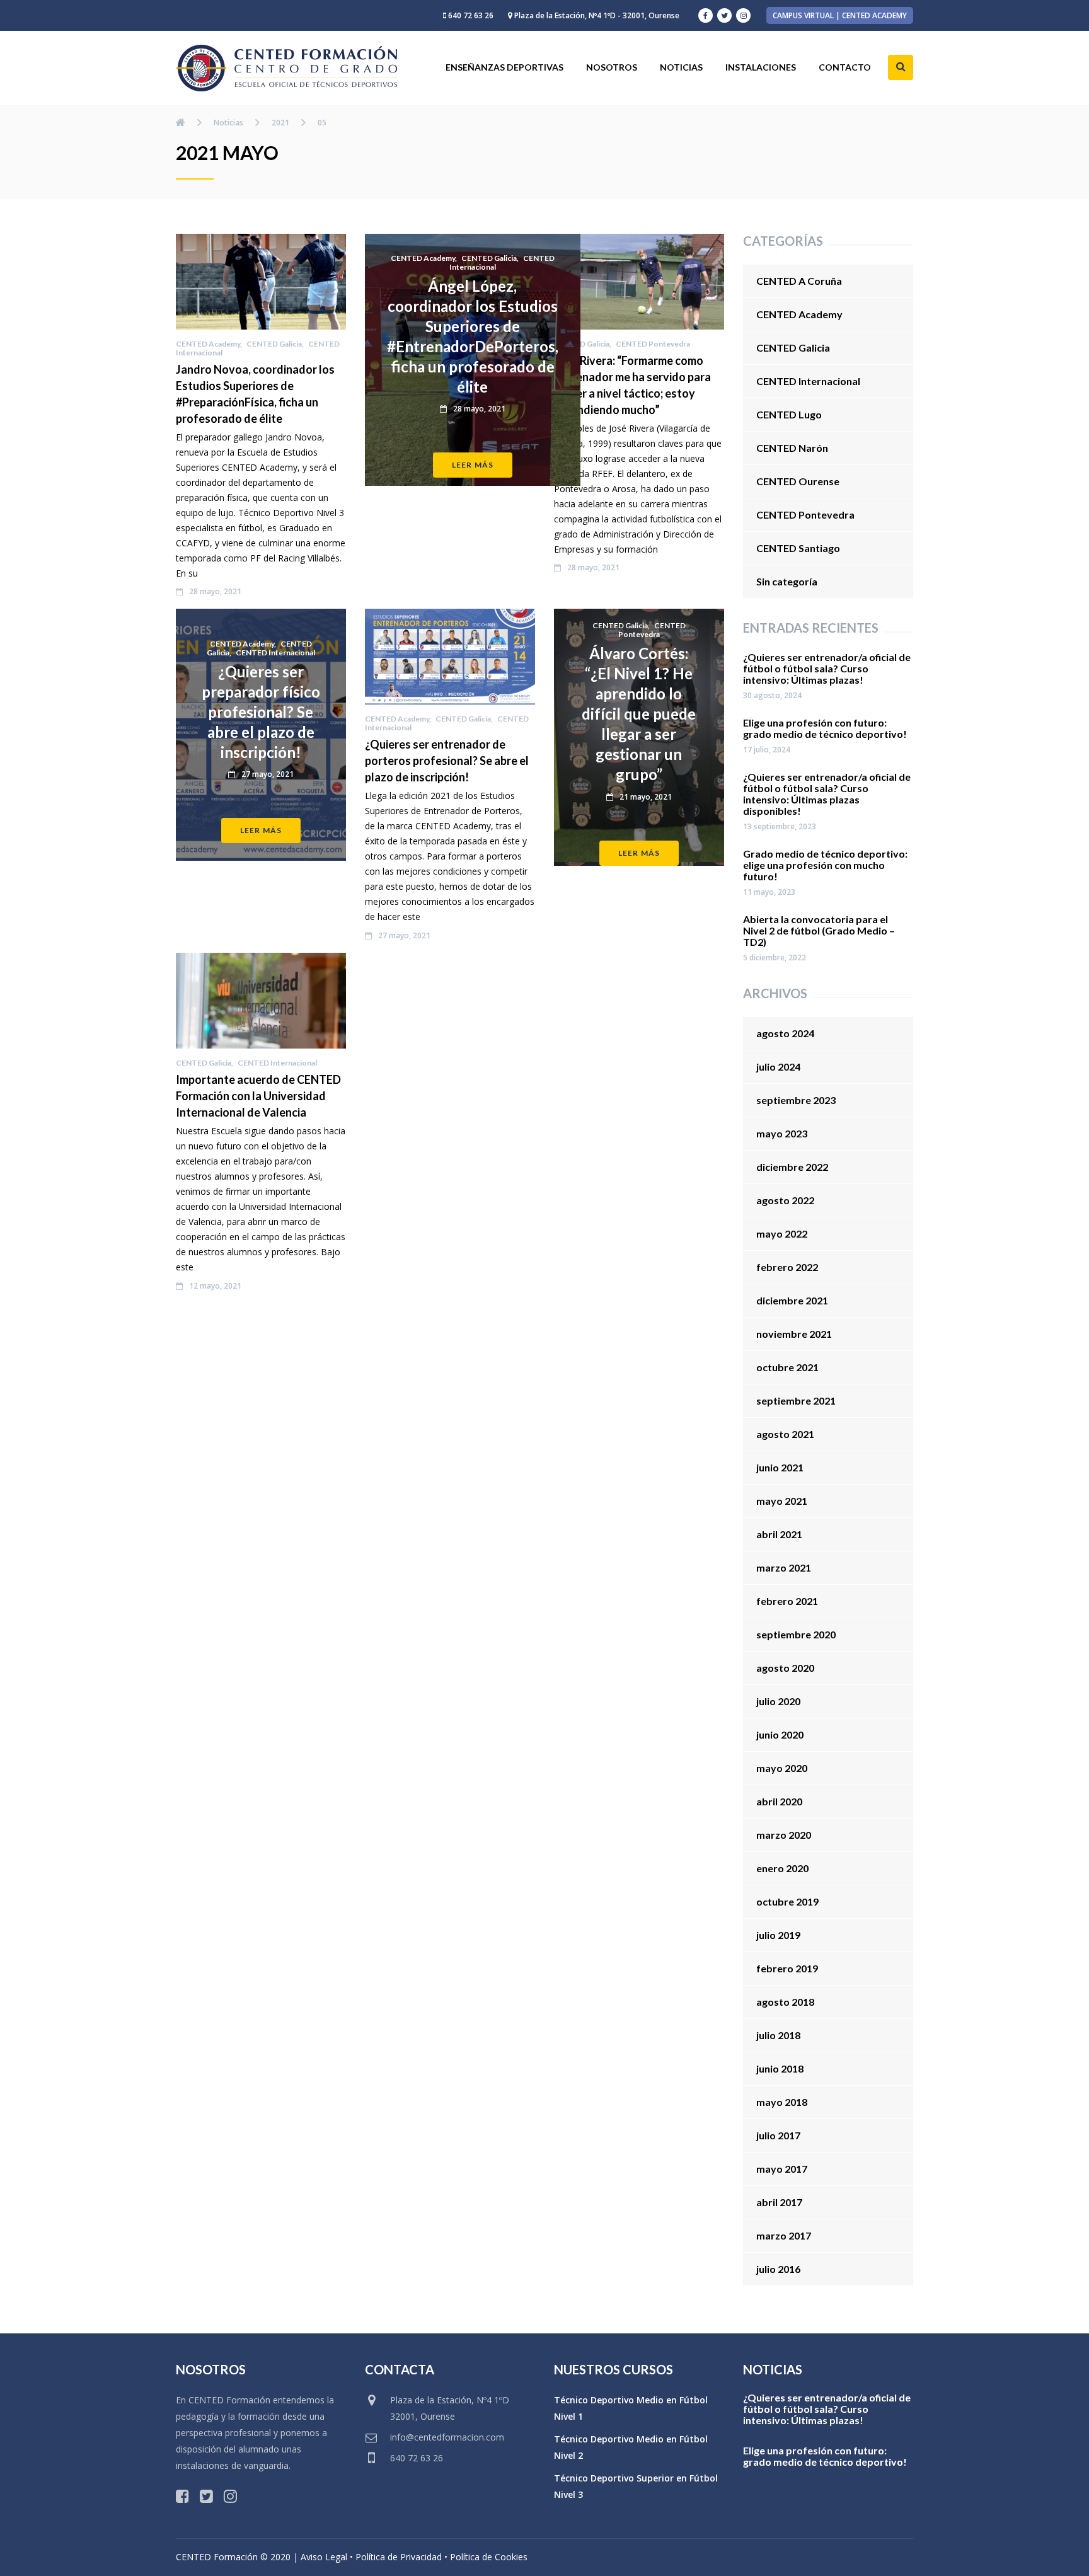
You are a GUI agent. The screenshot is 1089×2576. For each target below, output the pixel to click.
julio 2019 (778, 1935)
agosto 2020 (785, 1668)
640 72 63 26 (471, 15)
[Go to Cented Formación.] (181, 122)
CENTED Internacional (275, 653)
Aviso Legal (324, 2557)
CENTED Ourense (798, 481)
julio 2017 (778, 2135)
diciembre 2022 (792, 1167)
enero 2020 (782, 1868)
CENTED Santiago (798, 548)
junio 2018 (780, 2068)
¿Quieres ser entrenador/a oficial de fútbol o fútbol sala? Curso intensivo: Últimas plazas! (827, 669)
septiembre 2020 (796, 1634)
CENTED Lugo (789, 414)
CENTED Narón (792, 448)
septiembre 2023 (796, 1100)
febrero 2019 (787, 1968)
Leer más (473, 465)
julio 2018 (778, 2035)
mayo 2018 (782, 2102)
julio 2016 (778, 2269)
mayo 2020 (782, 1768)
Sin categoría (787, 581)
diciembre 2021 (792, 1300)
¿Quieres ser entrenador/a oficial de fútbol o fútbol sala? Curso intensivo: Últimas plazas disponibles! (827, 794)
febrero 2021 (787, 1601)
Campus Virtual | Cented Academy (840, 15)
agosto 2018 (785, 2002)
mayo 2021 (782, 1501)
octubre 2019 (787, 1901)
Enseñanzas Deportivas (504, 67)
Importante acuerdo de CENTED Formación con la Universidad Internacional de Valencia (258, 1096)
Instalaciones (761, 67)
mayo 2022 (782, 1233)
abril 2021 (779, 1534)
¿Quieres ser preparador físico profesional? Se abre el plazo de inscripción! (261, 712)
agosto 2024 (785, 1033)
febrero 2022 (787, 1267)
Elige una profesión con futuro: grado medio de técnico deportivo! (825, 728)
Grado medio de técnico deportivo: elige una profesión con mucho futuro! (825, 865)
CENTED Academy (208, 344)
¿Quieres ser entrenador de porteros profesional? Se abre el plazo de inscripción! (447, 761)
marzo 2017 (784, 2235)
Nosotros (612, 67)
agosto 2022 (785, 1200)
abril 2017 (779, 2202)
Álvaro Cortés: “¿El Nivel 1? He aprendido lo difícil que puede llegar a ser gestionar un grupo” (639, 714)
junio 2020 (780, 1734)
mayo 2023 (782, 1133)
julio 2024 (778, 1067)
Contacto (845, 67)
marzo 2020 (784, 1835)
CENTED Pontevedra (653, 344)
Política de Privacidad (399, 2557)
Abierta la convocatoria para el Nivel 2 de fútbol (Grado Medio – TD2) (819, 931)
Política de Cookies (489, 2557)
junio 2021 (780, 1467)
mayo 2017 (782, 2169)
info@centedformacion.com (447, 2437)
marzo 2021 (784, 1567)
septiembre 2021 (796, 1400)
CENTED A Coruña (799, 281)
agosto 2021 (785, 1434)
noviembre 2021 (794, 1334)
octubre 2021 (787, 1367)
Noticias (681, 67)
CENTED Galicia (274, 344)
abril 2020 (779, 1801)
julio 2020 (778, 1701)
